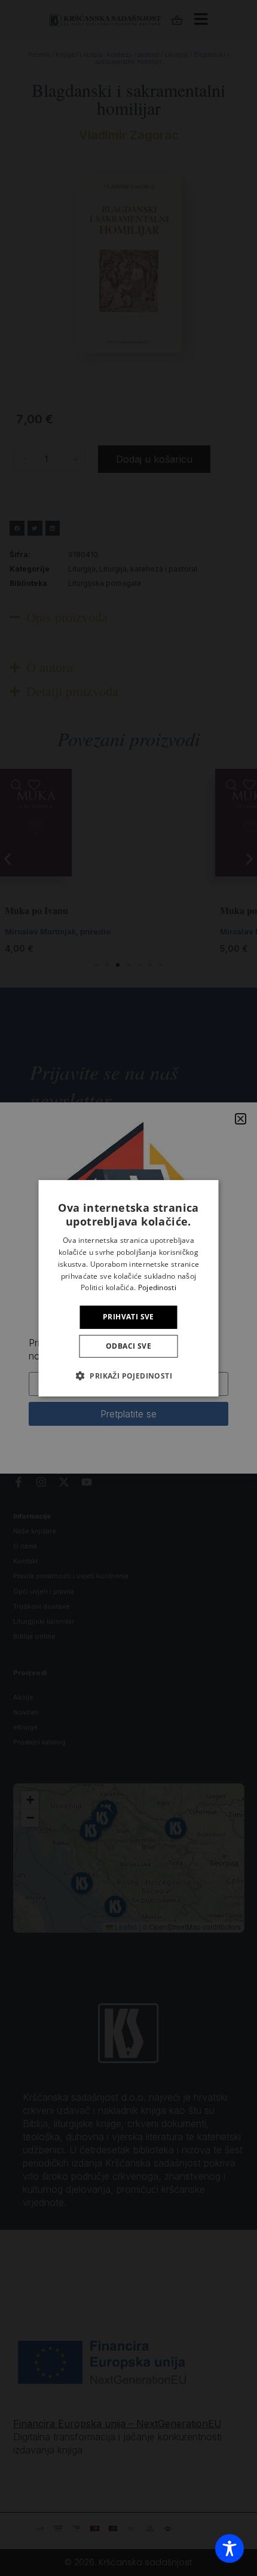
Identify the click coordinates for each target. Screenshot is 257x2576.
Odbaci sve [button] (128, 1346)
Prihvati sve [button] (128, 1317)
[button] (128, 1376)
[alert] (128, 1288)
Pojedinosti (157, 1287)
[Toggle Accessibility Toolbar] (230, 2549)
